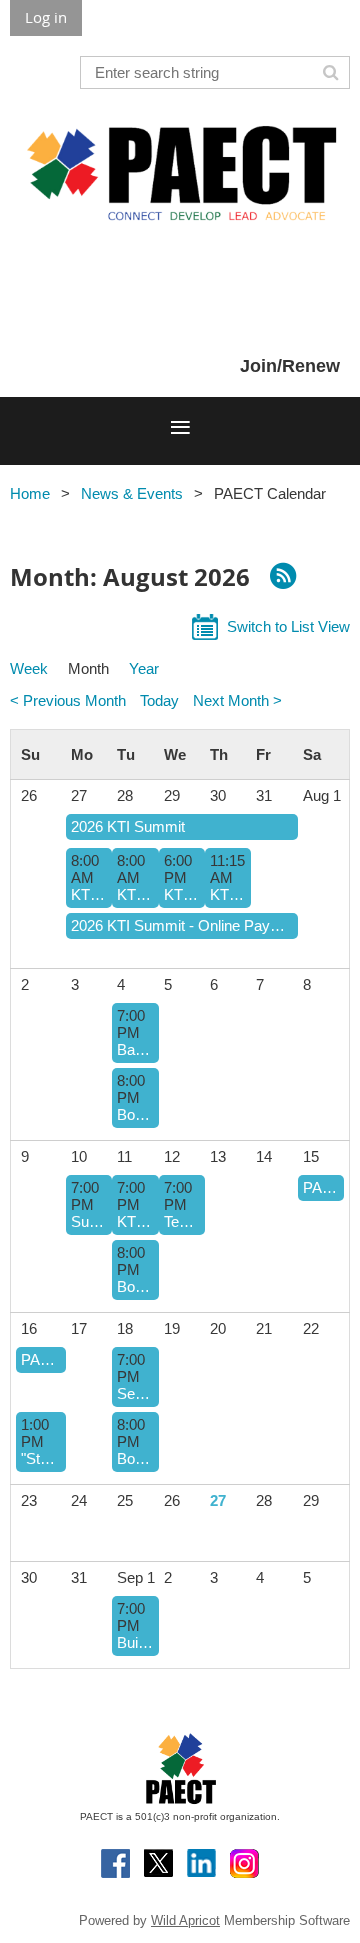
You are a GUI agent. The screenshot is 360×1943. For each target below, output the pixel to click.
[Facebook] (115, 1863)
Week (29, 668)
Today (159, 700)
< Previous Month (68, 700)
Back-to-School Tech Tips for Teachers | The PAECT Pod (135, 1049)
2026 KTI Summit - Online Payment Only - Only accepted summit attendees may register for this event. (182, 925)
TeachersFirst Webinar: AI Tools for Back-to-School (182, 1221)
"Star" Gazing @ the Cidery (41, 1458)
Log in (46, 17)
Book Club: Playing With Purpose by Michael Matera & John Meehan (135, 1114)
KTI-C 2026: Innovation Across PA (89, 894)
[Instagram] (244, 1863)
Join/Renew (290, 366)
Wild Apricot (185, 1920)
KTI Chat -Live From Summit (228, 894)
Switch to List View (288, 626)
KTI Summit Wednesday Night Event (182, 894)
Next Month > (237, 700)
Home (30, 493)
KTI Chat (135, 1221)
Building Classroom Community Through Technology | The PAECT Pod (135, 1642)
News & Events (132, 493)
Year (144, 668)
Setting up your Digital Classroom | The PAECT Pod (135, 1393)
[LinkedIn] (201, 1863)
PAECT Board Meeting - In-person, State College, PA (321, 1187)
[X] (158, 1863)
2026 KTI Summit (128, 826)
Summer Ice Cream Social (89, 1221)
